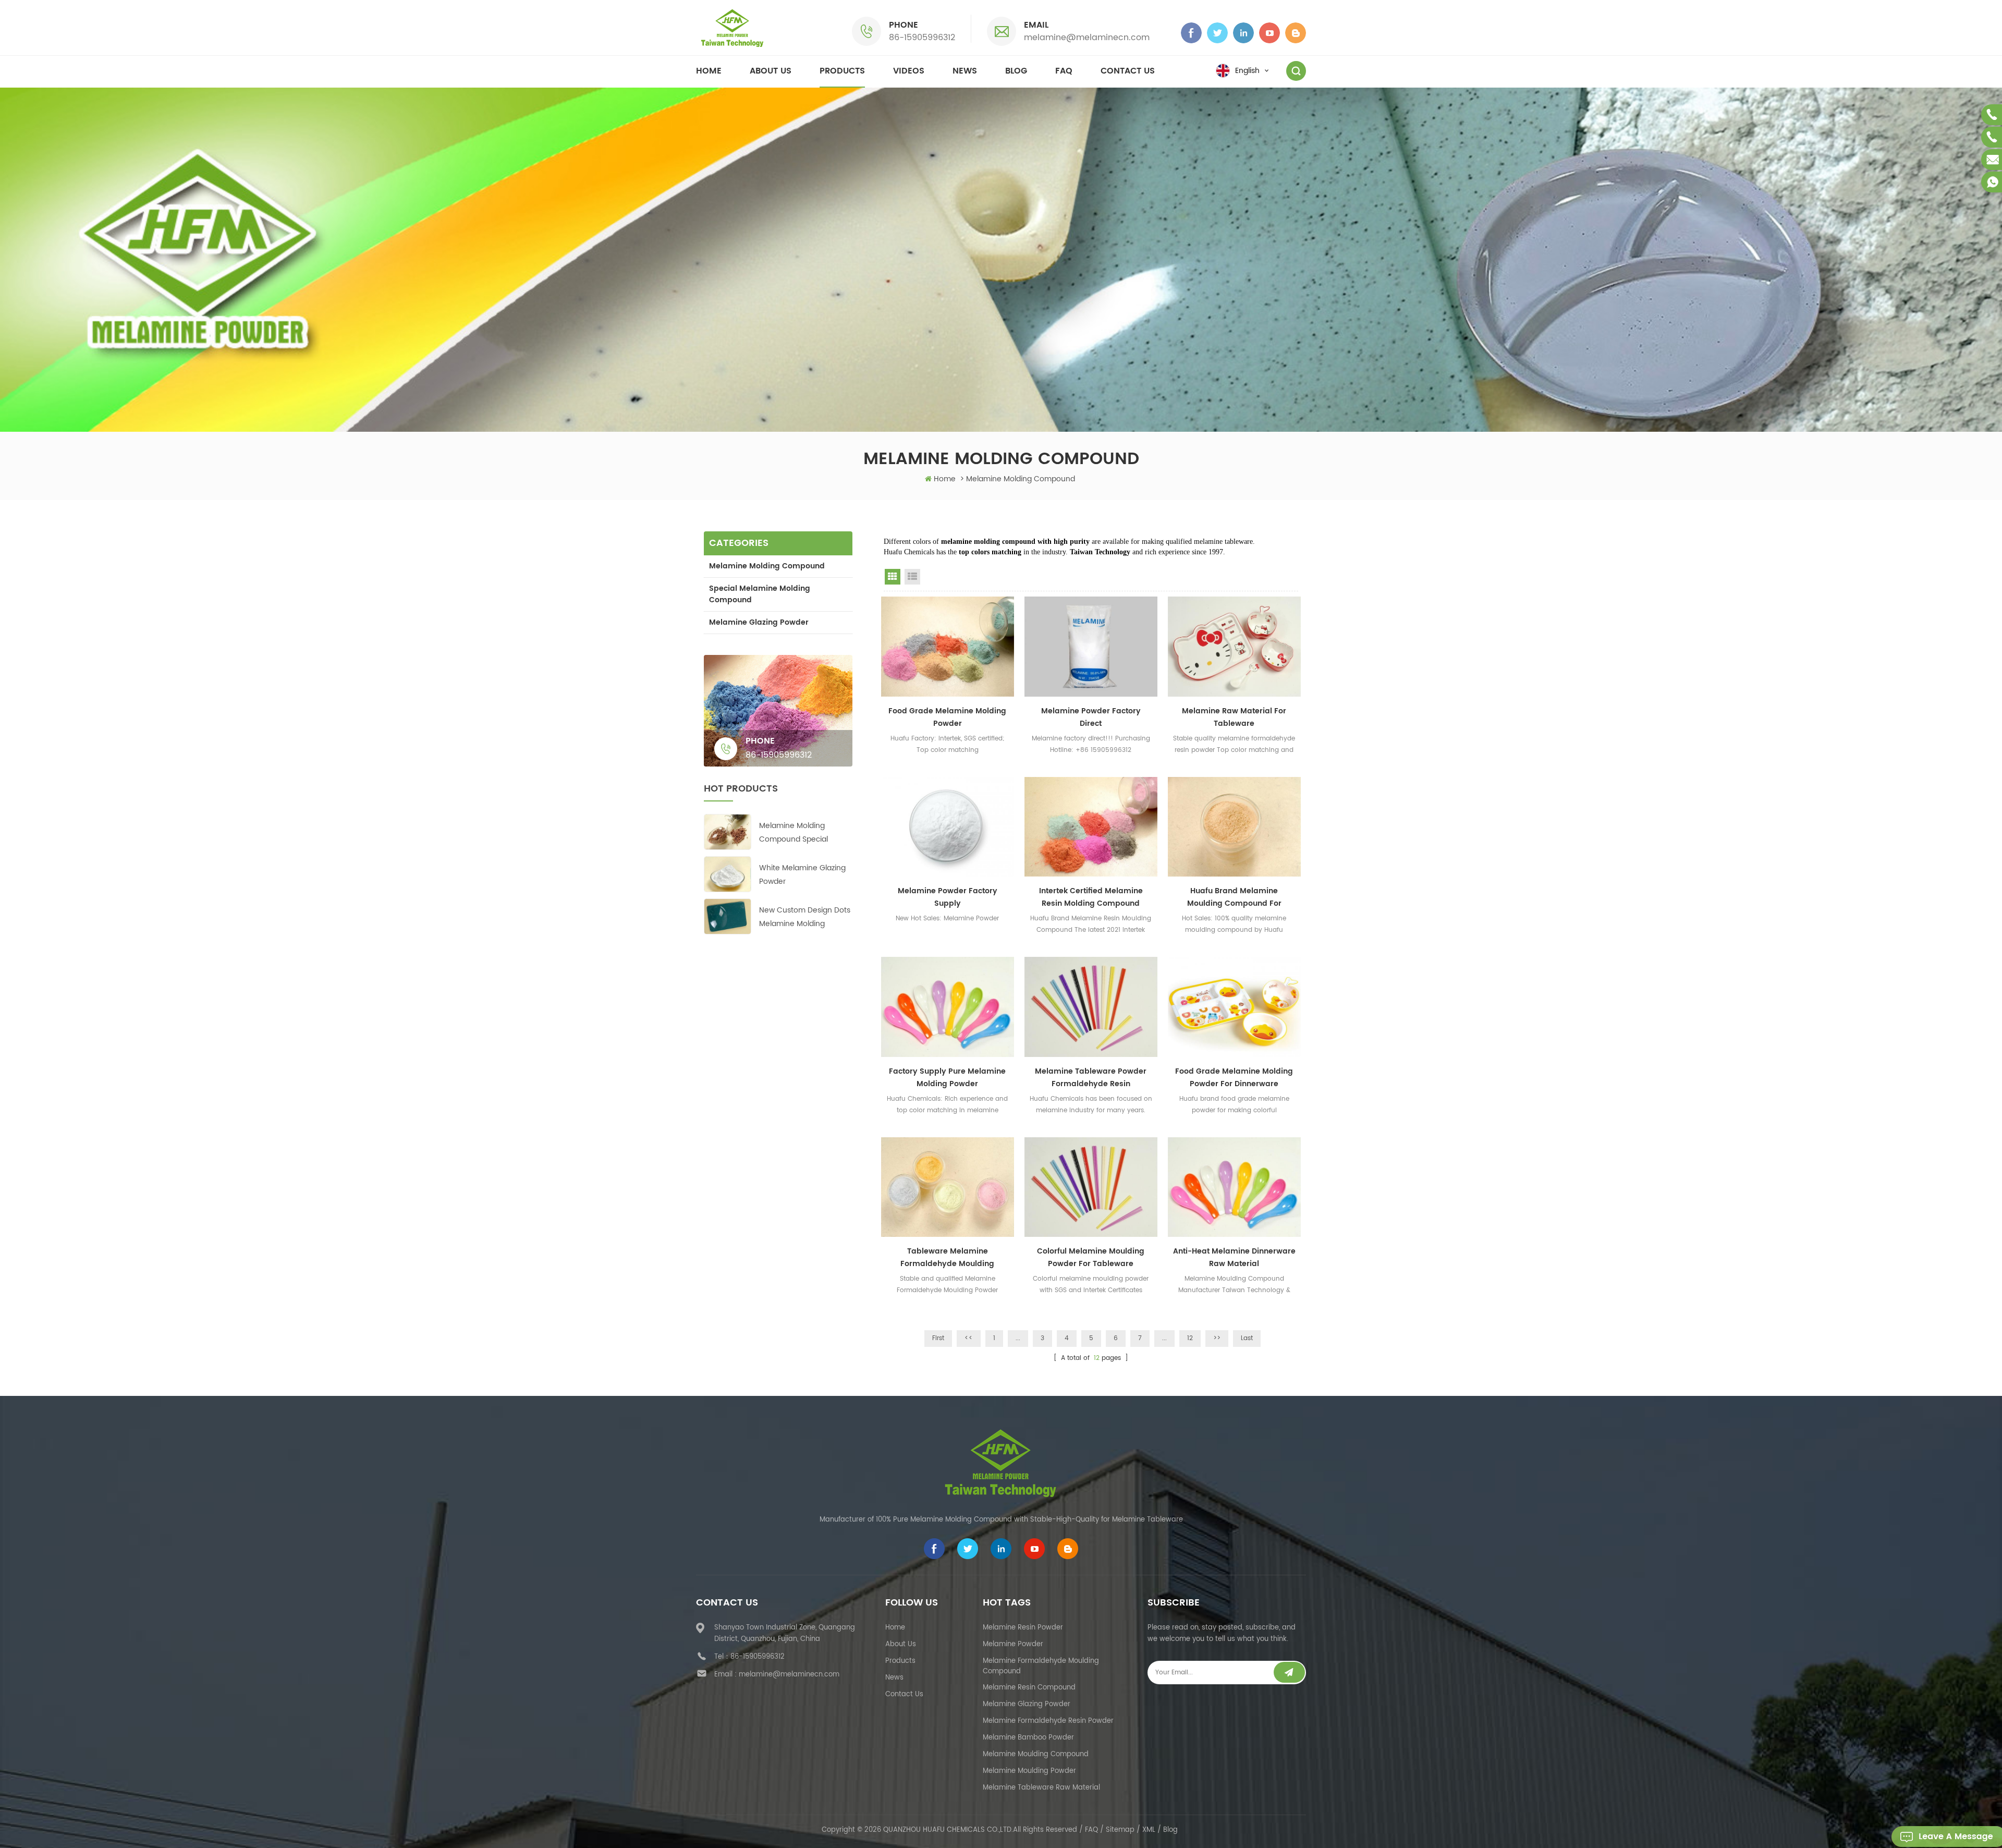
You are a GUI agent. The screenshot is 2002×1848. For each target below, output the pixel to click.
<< (969, 1338)
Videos (909, 71)
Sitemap (1120, 1830)
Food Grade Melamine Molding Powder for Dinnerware (1234, 1078)
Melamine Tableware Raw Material (1041, 1788)
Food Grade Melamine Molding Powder (947, 717)
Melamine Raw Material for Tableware (1234, 717)
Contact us (1128, 71)
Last (1247, 1338)
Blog (1016, 71)
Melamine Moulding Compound (1036, 1754)
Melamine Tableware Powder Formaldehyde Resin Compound (1091, 1078)
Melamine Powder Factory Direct (1091, 717)
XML (1149, 1830)
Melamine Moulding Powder (1029, 1771)
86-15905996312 (922, 38)
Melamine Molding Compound (767, 566)
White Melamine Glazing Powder (802, 875)
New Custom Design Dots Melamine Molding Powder (805, 917)
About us (771, 71)
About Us (901, 1644)
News (965, 71)
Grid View (893, 577)
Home (709, 71)
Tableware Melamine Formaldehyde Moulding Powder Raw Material (947, 1258)
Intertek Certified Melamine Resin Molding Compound (1091, 897)
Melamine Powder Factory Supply (948, 897)
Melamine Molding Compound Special (794, 832)
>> (1217, 1338)
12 (1190, 1338)
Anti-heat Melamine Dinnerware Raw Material (1234, 1257)
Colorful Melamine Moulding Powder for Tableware (1091, 1257)
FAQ (1064, 71)
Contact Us (904, 1694)
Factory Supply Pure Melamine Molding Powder (947, 1078)
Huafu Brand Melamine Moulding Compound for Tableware (1234, 897)
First (938, 1338)
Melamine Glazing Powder (759, 622)
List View (912, 577)
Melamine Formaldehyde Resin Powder (1048, 1721)
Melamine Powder (1013, 1644)
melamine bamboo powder (1028, 1738)
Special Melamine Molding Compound (760, 594)
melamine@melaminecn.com (1087, 38)
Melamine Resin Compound (1029, 1688)
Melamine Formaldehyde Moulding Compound (1041, 1666)
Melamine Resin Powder (1023, 1628)
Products (842, 71)
